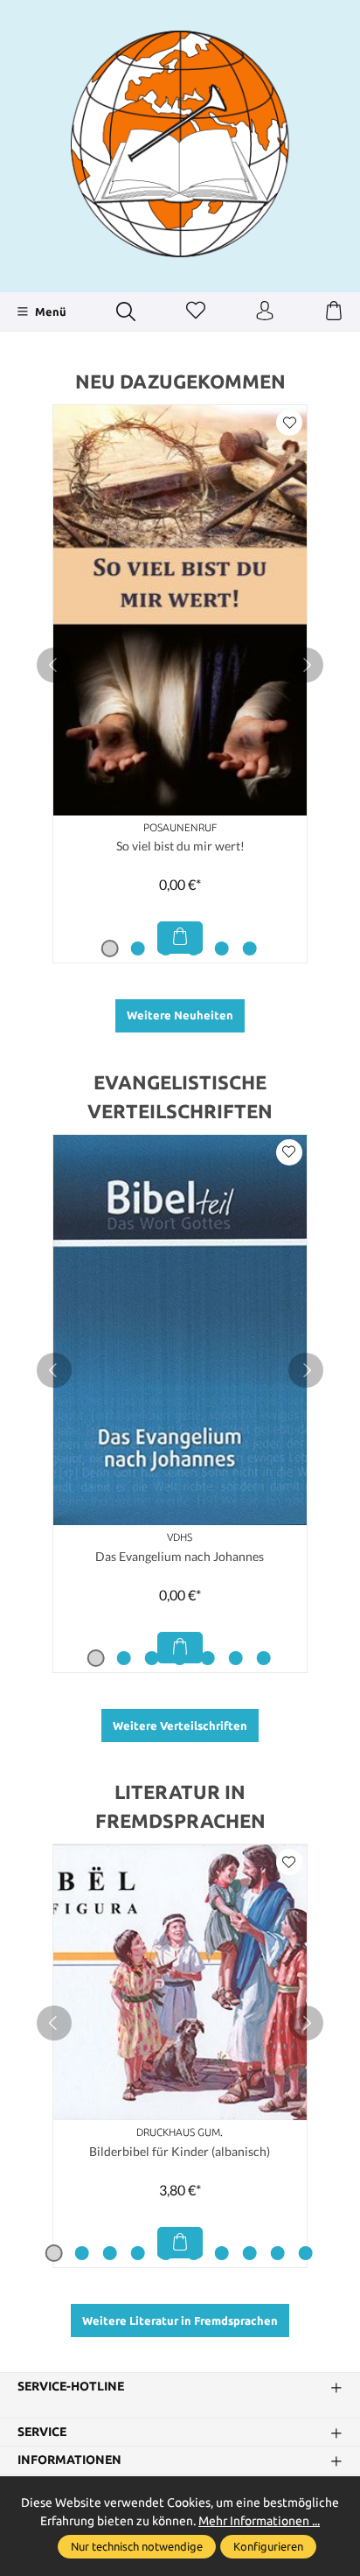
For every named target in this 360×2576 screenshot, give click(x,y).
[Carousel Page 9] (278, 2253)
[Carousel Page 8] (250, 2253)
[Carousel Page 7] (264, 1658)
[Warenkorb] (334, 311)
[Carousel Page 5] (222, 948)
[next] (306, 665)
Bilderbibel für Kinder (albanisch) (180, 2151)
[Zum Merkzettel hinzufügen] (289, 423)
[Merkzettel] (196, 311)
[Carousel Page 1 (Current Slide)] (110, 948)
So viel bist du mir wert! (180, 846)
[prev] (54, 665)
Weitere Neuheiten (180, 1015)
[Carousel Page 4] (194, 948)
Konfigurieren (268, 2546)
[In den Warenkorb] (180, 937)
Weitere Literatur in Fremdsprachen (180, 2320)
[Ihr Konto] (265, 311)
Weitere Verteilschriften (180, 1725)
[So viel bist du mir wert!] (180, 610)
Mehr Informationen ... (259, 2521)
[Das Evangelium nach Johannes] (180, 1330)
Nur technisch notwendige (137, 2546)
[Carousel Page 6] (250, 948)
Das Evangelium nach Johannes (180, 1556)
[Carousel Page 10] (306, 2253)
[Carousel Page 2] (138, 948)
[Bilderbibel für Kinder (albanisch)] (180, 1982)
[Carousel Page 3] (166, 948)
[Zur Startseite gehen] (180, 144)
